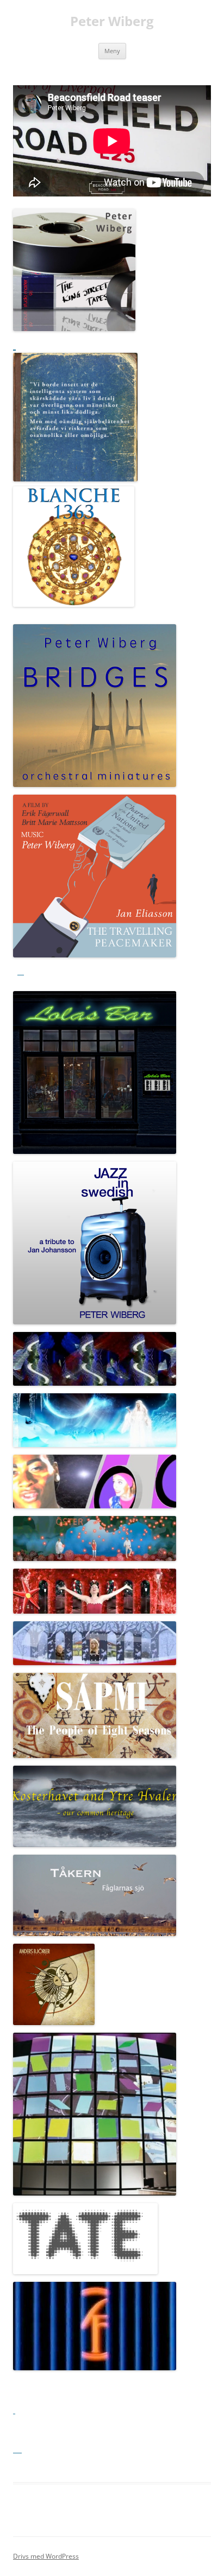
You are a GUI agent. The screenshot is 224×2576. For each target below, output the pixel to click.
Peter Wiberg (112, 21)
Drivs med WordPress (46, 2556)
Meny (112, 51)
